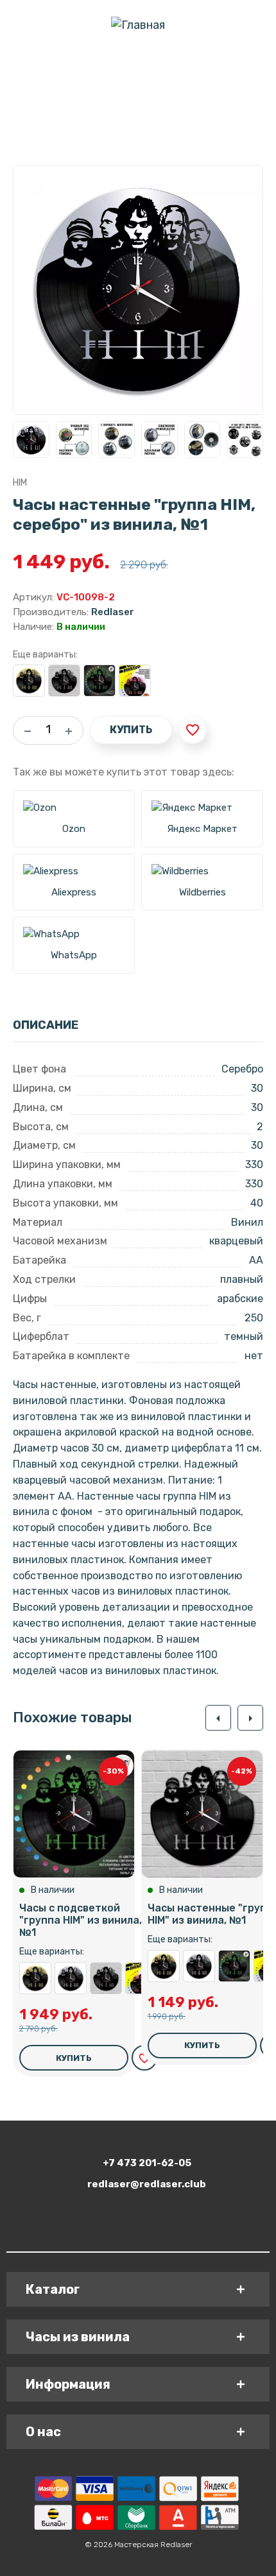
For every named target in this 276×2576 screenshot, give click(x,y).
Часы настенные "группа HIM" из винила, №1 (64, 681)
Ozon (74, 829)
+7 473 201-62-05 (147, 2163)
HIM (20, 483)
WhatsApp (74, 955)
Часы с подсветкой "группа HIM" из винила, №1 (99, 681)
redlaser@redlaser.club (147, 2184)
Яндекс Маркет (202, 829)
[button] (218, 1718)
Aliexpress (74, 892)
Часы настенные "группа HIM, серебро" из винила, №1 (71, 1978)
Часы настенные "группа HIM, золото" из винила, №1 (29, 681)
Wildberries (203, 892)
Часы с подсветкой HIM (135, 681)
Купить (131, 730)
